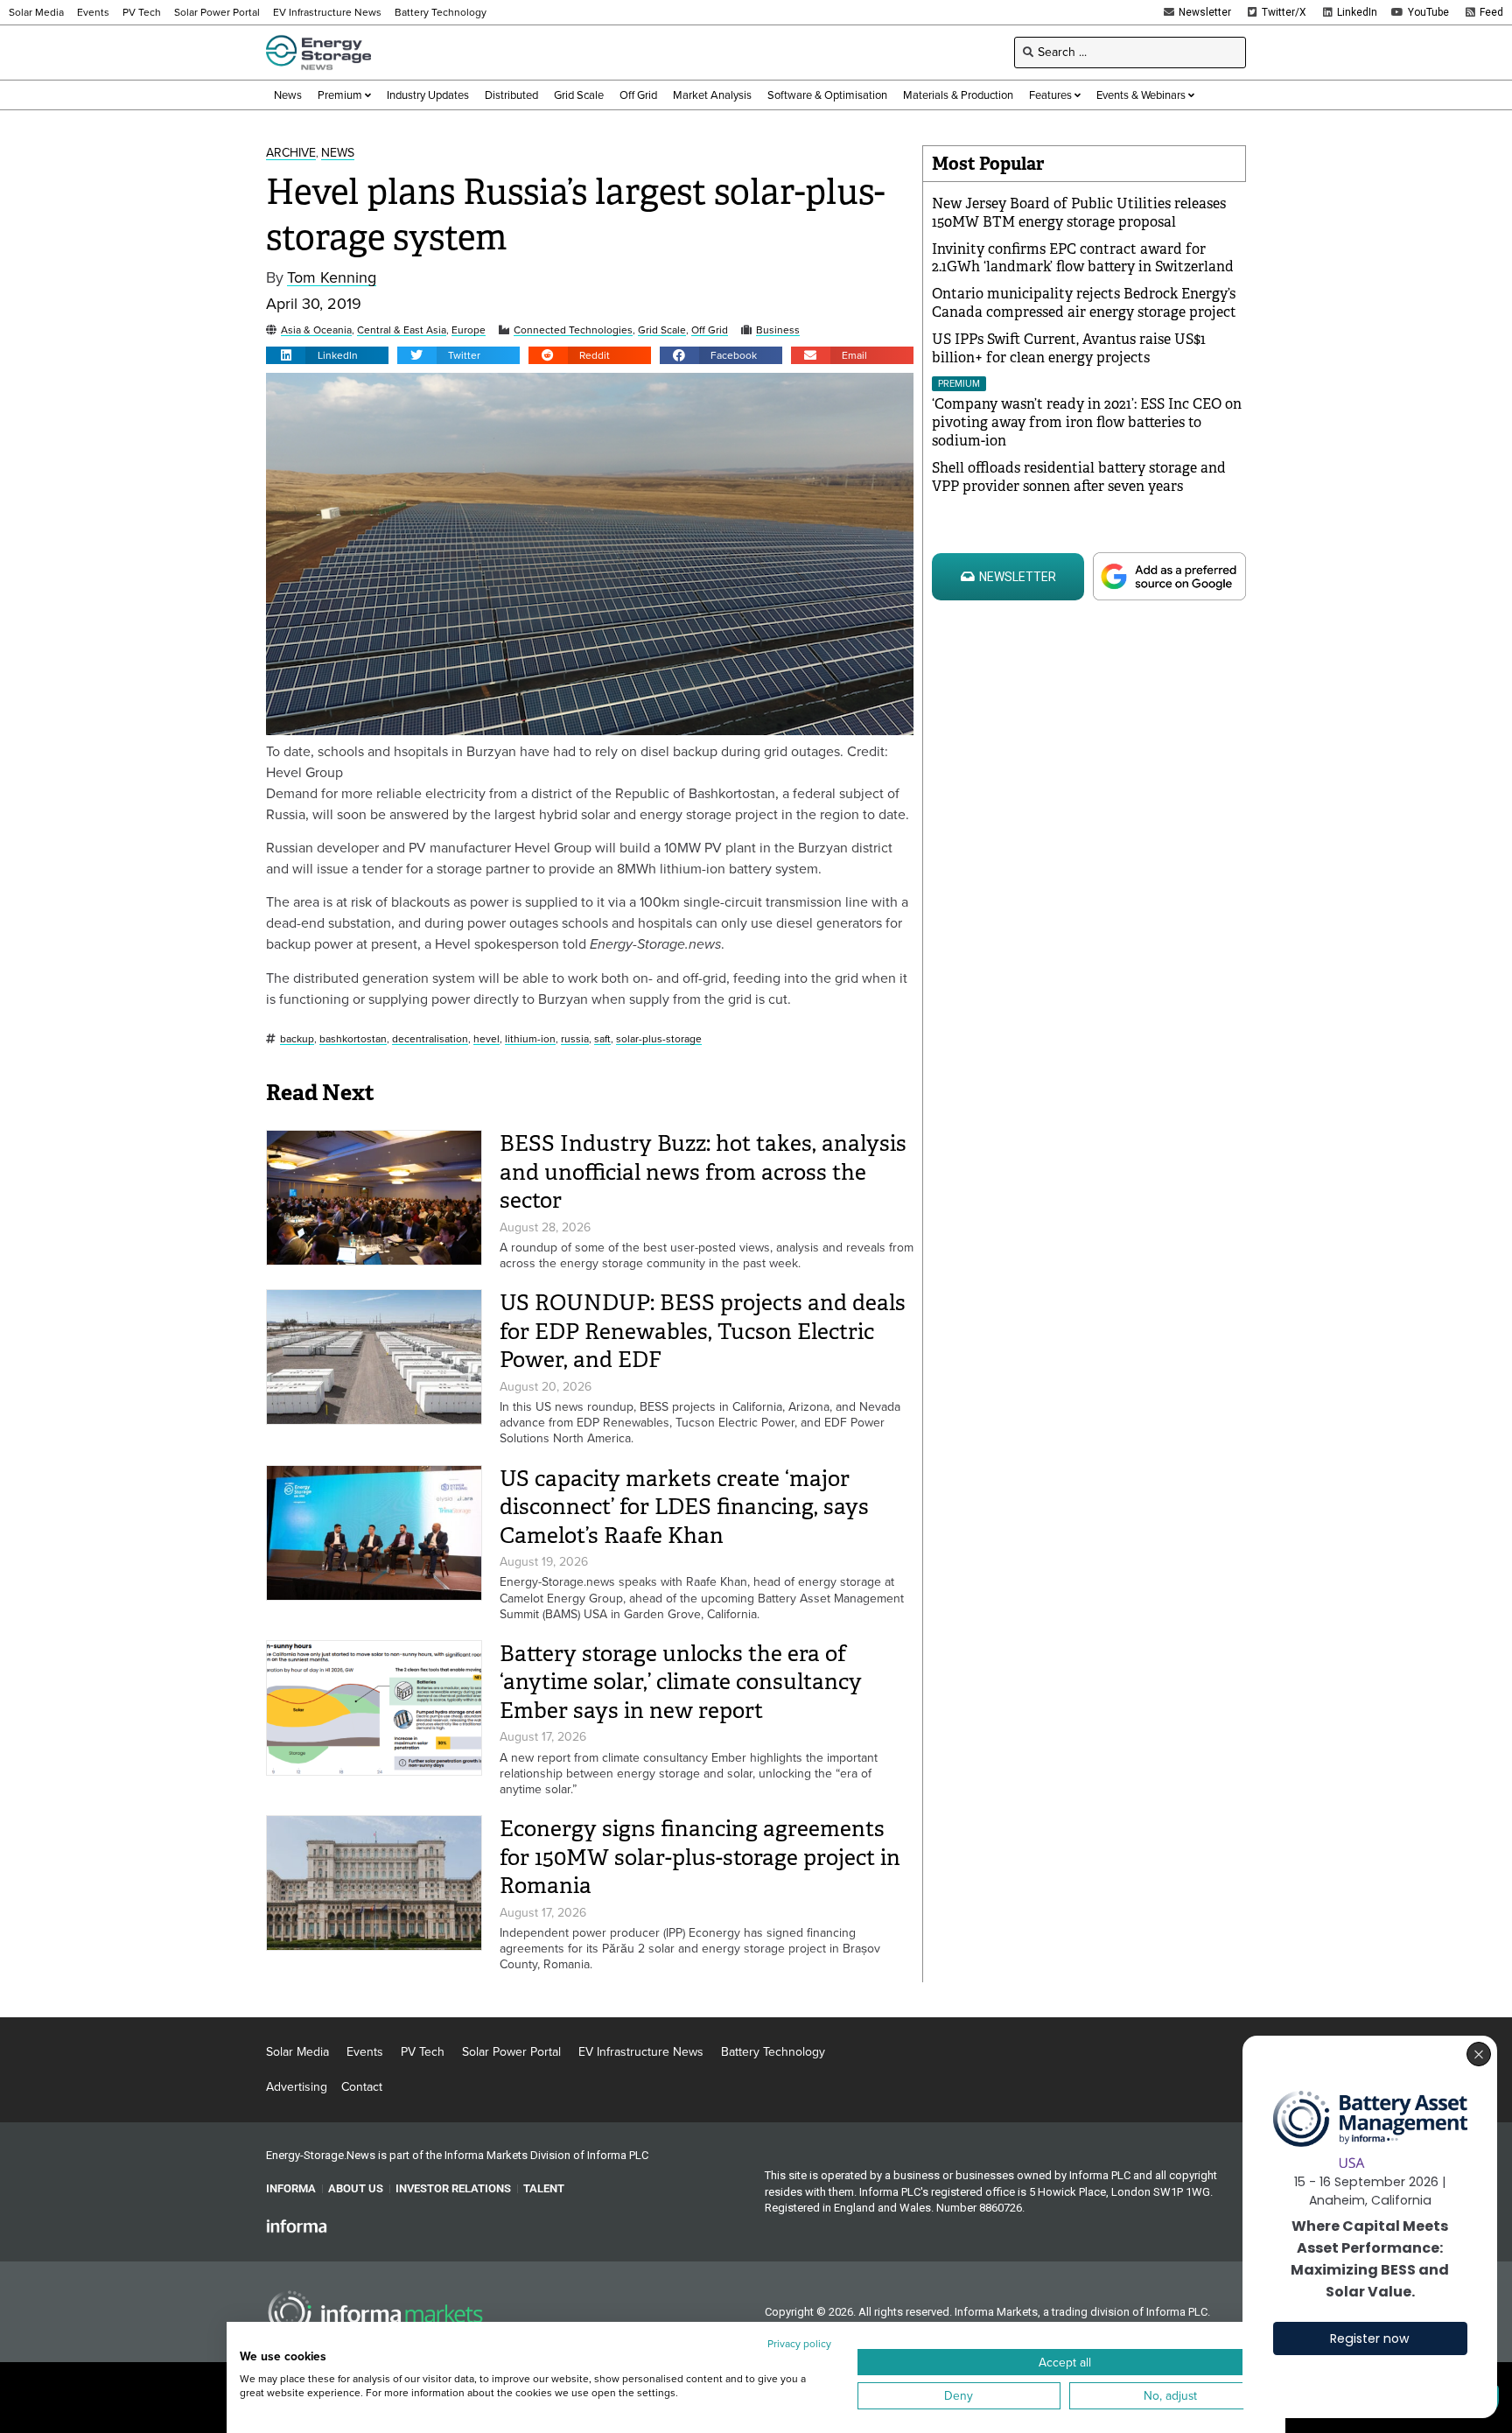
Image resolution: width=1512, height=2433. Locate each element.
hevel (486, 1039)
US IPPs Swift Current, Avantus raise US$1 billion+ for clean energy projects (1069, 348)
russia (575, 1039)
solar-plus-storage (659, 1039)
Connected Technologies (573, 330)
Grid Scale (662, 330)
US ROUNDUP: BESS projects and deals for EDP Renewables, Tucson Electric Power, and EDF (703, 1331)
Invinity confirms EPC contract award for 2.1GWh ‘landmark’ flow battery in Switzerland (1083, 258)
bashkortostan (353, 1039)
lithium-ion (530, 1039)
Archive (291, 154)
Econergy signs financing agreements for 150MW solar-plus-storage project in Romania (700, 1857)
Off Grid (710, 330)
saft (602, 1039)
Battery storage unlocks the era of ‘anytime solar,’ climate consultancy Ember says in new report (681, 1682)
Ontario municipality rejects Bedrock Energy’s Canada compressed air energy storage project (1084, 303)
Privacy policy (799, 2344)
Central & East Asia (402, 330)
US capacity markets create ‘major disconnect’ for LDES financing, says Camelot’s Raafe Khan (684, 1507)
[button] (327, 355)
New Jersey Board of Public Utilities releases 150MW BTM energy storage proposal (1079, 213)
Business (778, 330)
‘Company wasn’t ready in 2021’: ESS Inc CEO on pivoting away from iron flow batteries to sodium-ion (1087, 422)
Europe (469, 330)
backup (297, 1039)
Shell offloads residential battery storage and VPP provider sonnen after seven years (1079, 477)
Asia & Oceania (316, 330)
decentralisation (430, 1039)
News (338, 154)
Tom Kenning (332, 278)
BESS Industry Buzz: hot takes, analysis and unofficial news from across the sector (703, 1172)
